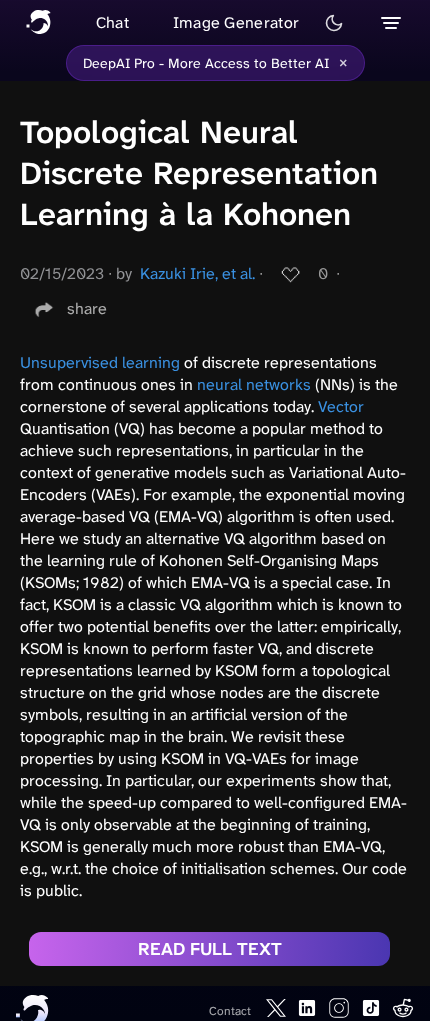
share (87, 308)
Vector (341, 406)
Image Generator (236, 22)
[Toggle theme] (334, 23)
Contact (230, 1011)
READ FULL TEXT (210, 949)
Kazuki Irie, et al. (197, 273)
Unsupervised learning (100, 362)
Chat (112, 22)
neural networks (254, 384)
